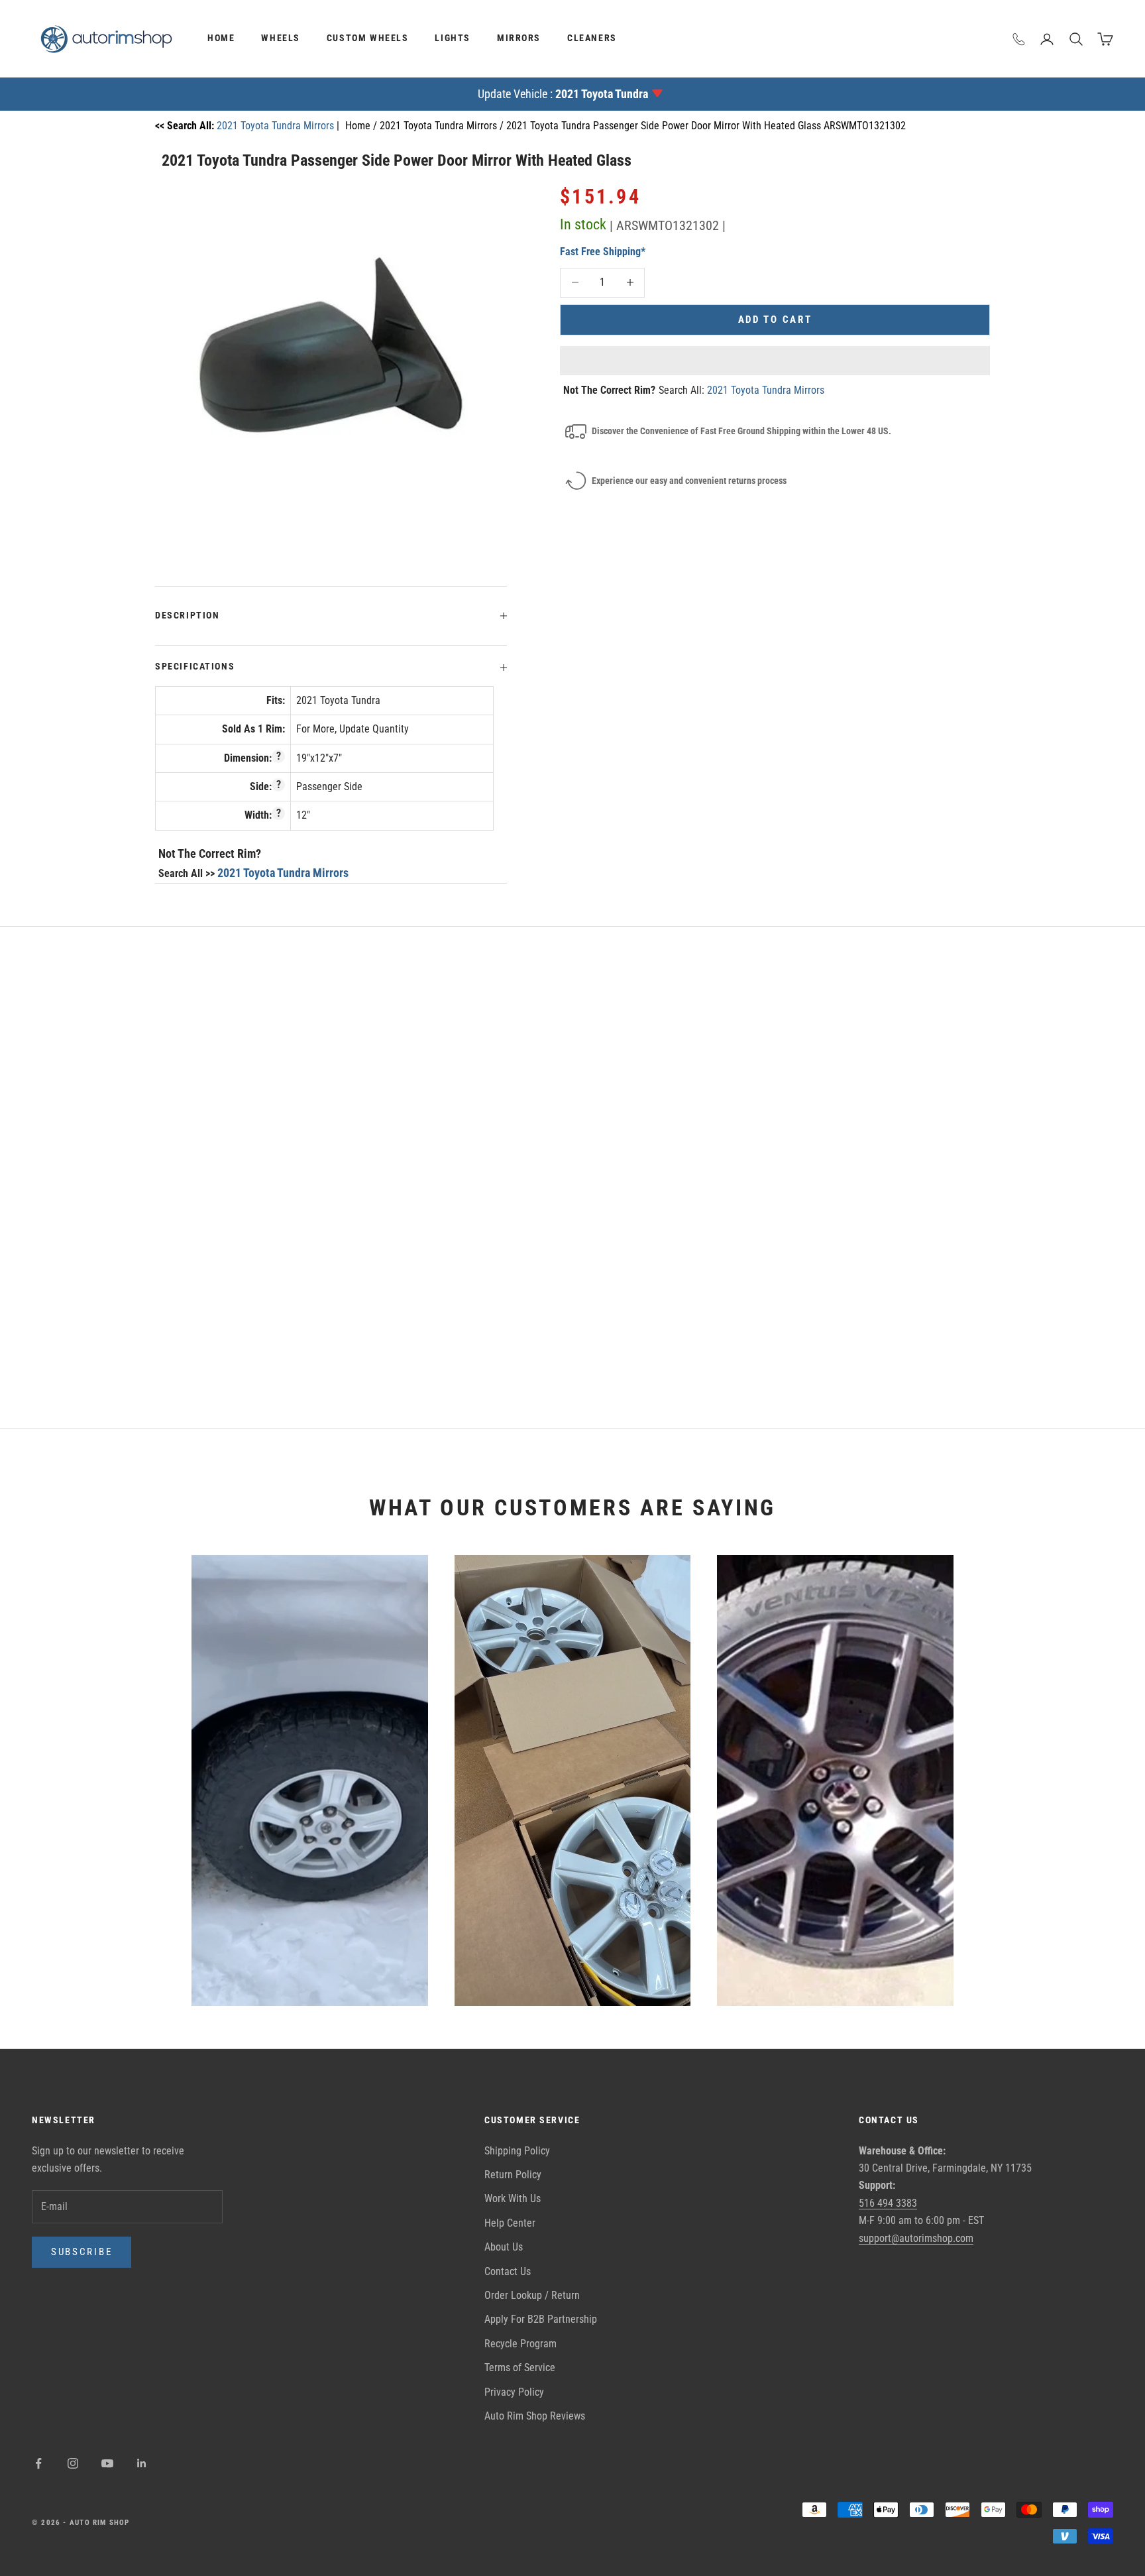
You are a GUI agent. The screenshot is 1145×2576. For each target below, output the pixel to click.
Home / (362, 126)
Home (221, 38)
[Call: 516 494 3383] (1019, 39)
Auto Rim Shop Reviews (535, 2416)
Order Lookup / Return (532, 2295)
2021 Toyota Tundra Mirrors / (443, 126)
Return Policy (513, 2175)
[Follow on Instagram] (73, 2463)
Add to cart (775, 320)
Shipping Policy (517, 2151)
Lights (453, 38)
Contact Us (508, 2271)
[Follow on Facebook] (38, 2463)
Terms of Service (520, 2368)
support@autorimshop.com (916, 2238)
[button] (775, 361)
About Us (504, 2247)
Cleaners (592, 38)
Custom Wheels (368, 38)
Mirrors (519, 38)
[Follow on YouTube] (107, 2463)
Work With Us (513, 2198)
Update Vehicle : (563, 94)
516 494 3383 (888, 2203)
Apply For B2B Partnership (541, 2319)
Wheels (281, 38)
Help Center (510, 2223)
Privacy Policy (514, 2392)
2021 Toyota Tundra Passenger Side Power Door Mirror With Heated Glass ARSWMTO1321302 (706, 126)
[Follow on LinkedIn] (142, 2463)
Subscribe (82, 2252)
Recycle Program (520, 2344)
